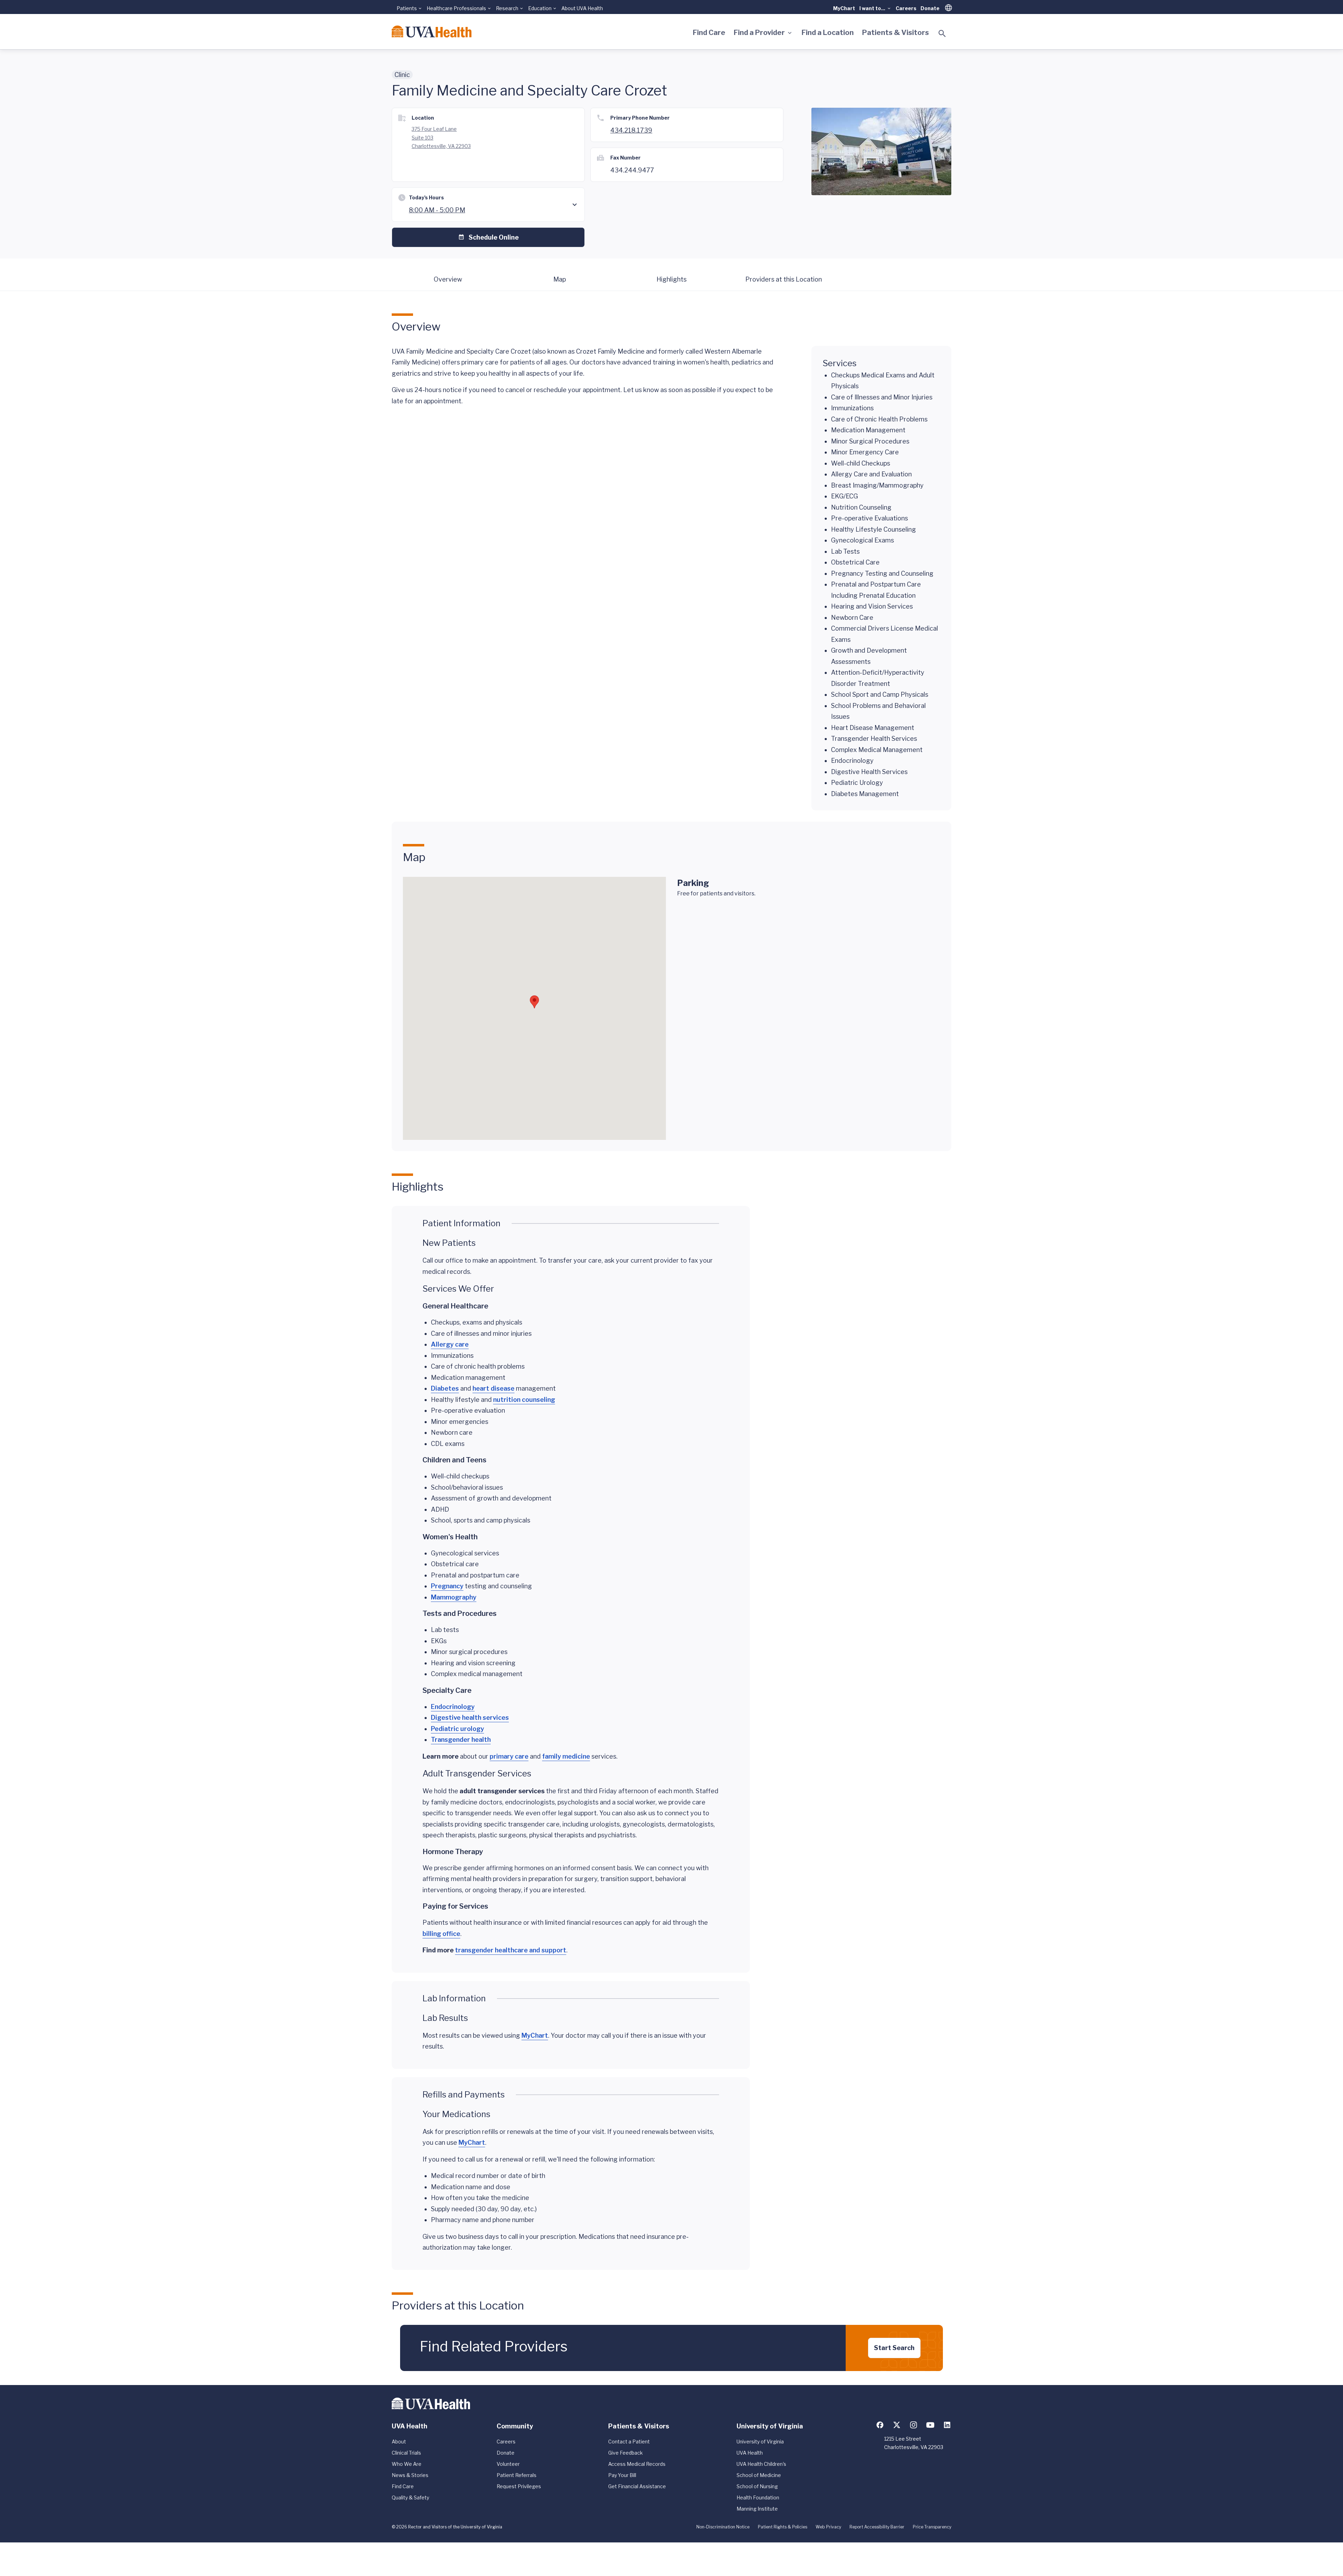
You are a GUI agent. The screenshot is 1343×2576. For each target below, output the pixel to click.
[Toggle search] (942, 34)
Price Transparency (932, 2527)
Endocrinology (453, 1707)
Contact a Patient (629, 2442)
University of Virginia (760, 2442)
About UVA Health (582, 8)
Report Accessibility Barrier (877, 2527)
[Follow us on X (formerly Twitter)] (897, 2425)
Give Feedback (626, 2453)
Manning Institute (757, 2509)
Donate (930, 8)
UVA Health (750, 2453)
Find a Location (828, 33)
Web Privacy (828, 2527)
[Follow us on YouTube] (930, 2425)
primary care (509, 1756)
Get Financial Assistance (637, 2486)
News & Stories (410, 2475)
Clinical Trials (406, 2453)
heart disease (493, 1388)
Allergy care (450, 1344)
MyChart (844, 8)
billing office (441, 1934)
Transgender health (461, 1740)
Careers (906, 8)
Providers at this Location (784, 279)
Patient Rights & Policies (783, 2527)
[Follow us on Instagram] (914, 2425)
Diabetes (445, 1388)
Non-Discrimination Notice (723, 2527)
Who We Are (407, 2464)
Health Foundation (758, 2497)
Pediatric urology (457, 1729)
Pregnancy (447, 1586)
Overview (448, 279)
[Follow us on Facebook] (880, 2425)
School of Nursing (757, 2486)
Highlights (671, 279)
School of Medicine (759, 2475)
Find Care (709, 33)
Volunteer (508, 2464)
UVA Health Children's (761, 2464)
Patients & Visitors (896, 33)
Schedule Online (494, 237)
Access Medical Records (637, 2464)
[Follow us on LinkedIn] (947, 2425)
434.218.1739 (631, 130)
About (399, 2442)
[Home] (432, 31)
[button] (534, 1002)
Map (560, 279)
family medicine (566, 1756)
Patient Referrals (517, 2475)
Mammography (454, 1597)
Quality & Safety (410, 2497)
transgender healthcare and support (511, 1950)
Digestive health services (470, 1718)
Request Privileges (519, 2486)
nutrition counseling (524, 1400)
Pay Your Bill (622, 2475)
